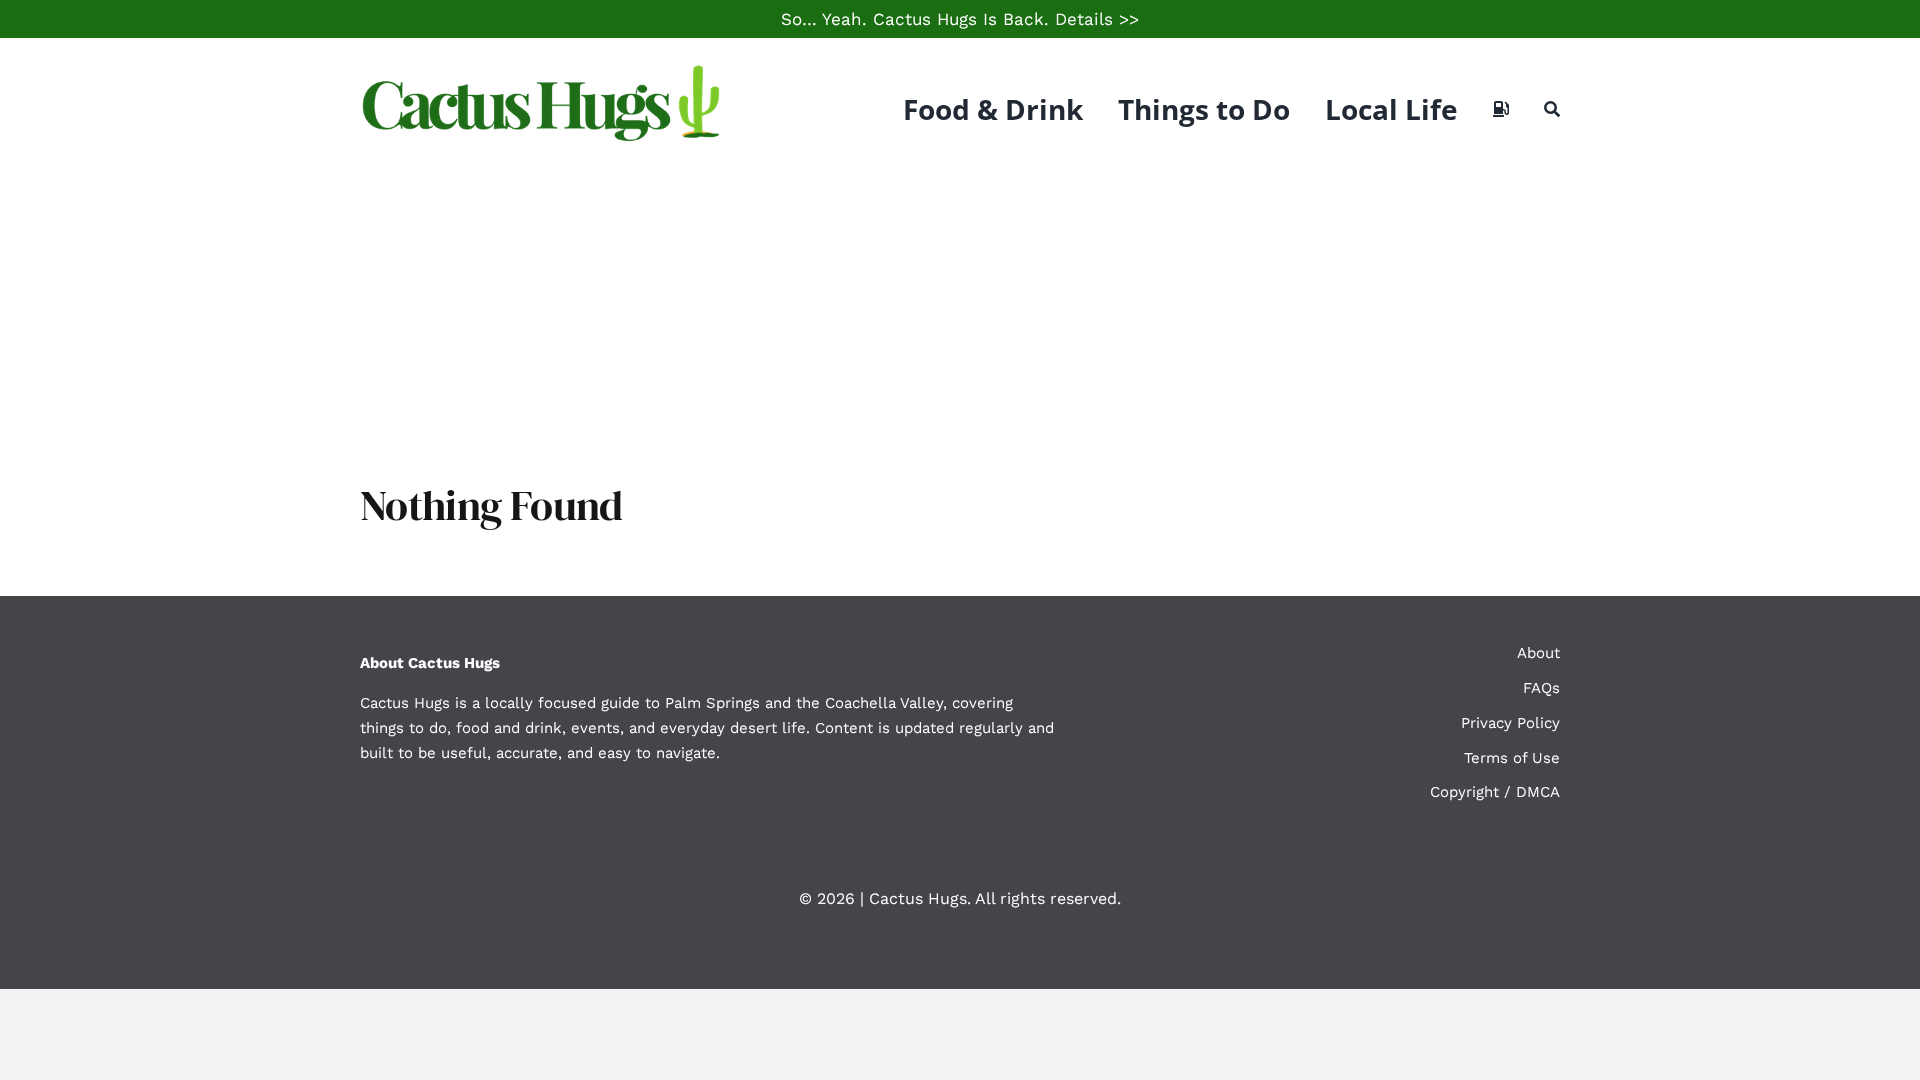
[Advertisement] (960, 330)
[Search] (1552, 109)
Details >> (1097, 19)
